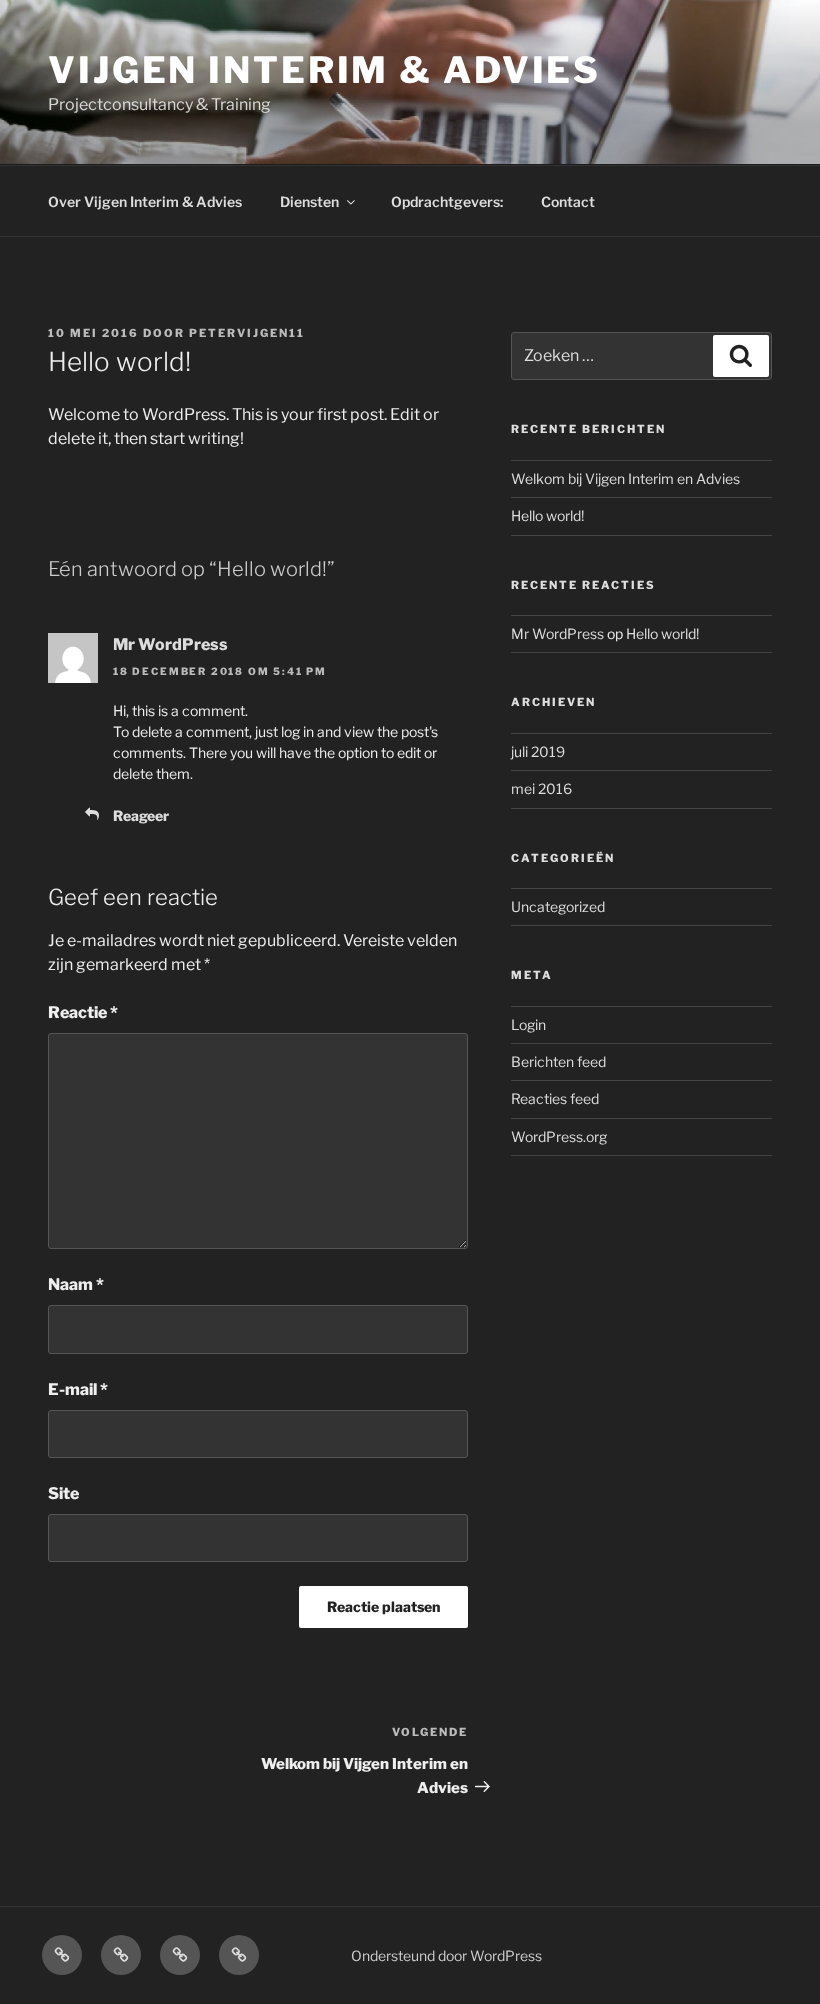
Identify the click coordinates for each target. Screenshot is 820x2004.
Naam (76, 1284)
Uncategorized (558, 906)
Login (528, 1024)
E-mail (78, 1389)
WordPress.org (559, 1136)
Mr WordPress (170, 644)
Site (63, 1493)
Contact (568, 201)
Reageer (141, 815)
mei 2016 (541, 788)
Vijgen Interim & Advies (324, 70)
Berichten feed (558, 1061)
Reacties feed (555, 1098)
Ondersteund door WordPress (446, 1955)
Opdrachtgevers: (447, 201)
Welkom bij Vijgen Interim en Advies (625, 478)
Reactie (83, 1012)
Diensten (309, 201)
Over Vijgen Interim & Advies (145, 201)
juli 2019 (538, 751)
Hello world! (547, 515)
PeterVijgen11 (247, 333)
